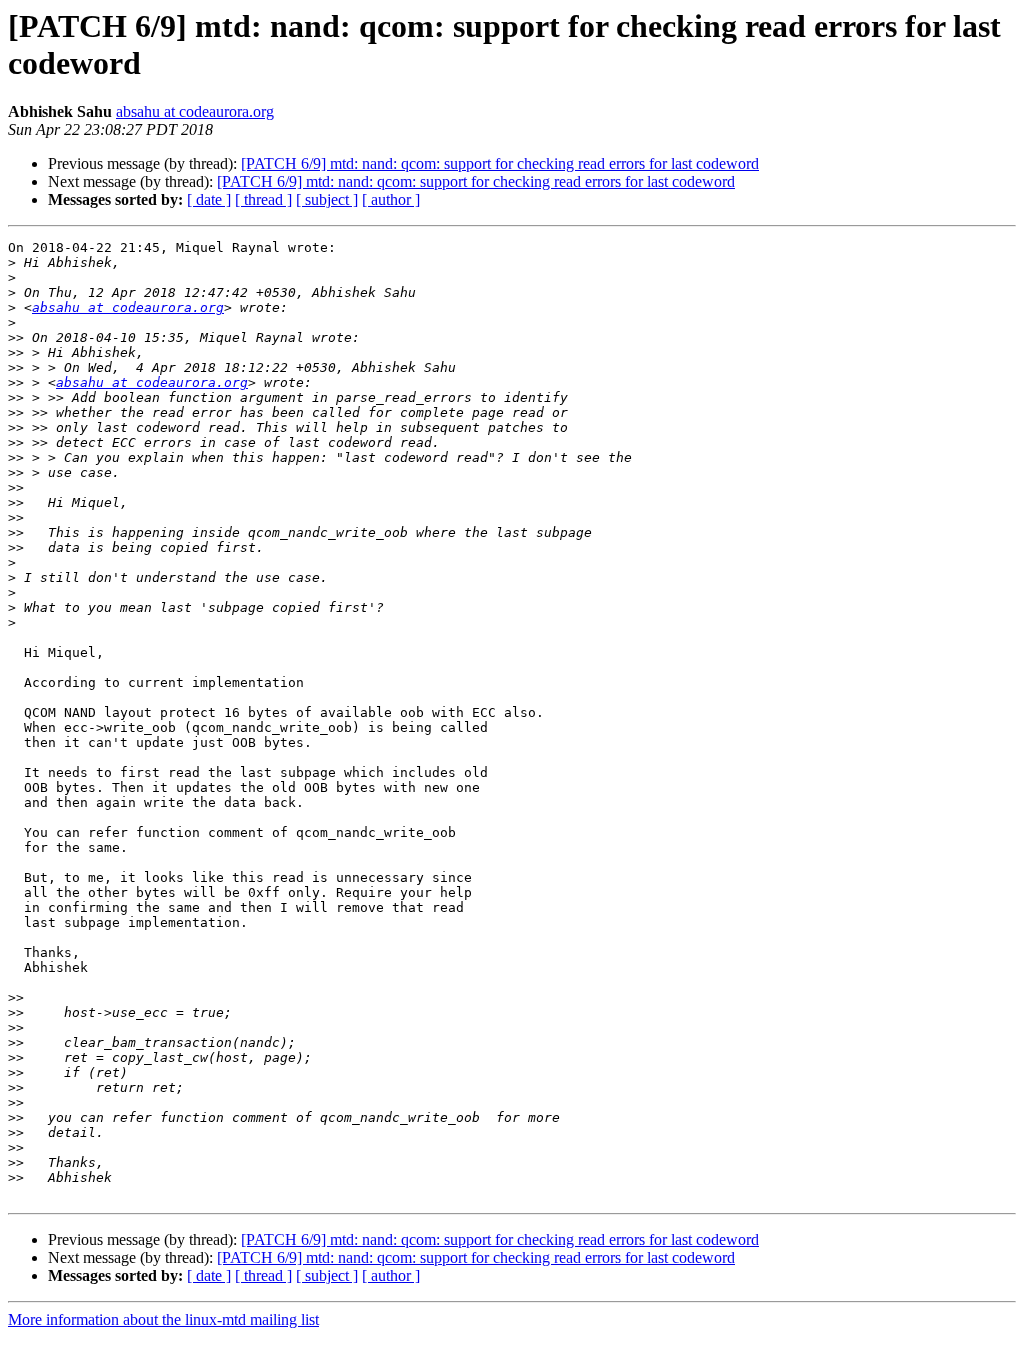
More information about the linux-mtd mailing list (163, 1319)
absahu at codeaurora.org (195, 111)
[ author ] (391, 199)
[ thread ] (263, 199)
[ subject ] (327, 199)
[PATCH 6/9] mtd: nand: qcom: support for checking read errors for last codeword (500, 163)
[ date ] (209, 199)
